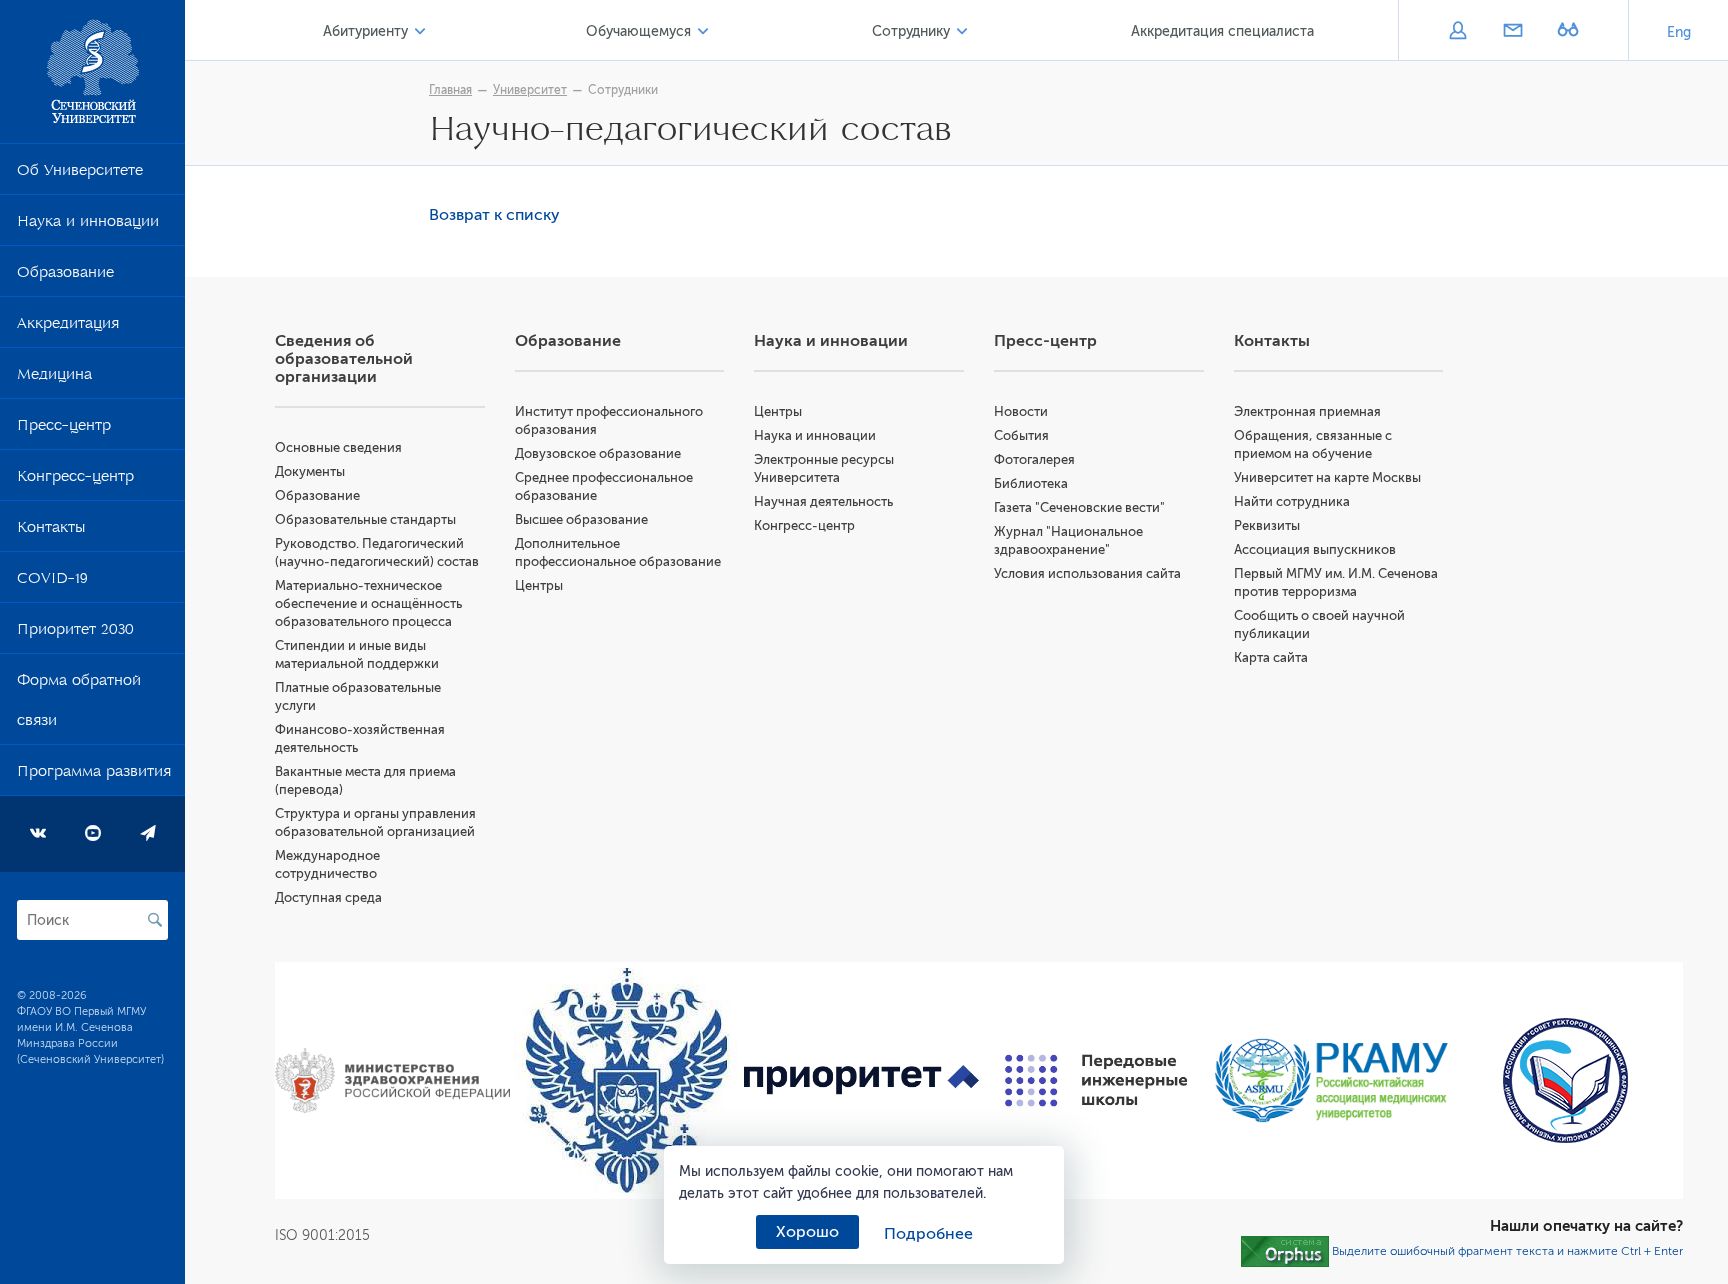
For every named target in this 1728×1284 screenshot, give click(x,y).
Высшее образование (581, 519)
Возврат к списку (494, 215)
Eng (1679, 32)
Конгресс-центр (75, 480)
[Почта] (1512, 32)
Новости (1021, 411)
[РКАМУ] (1331, 1080)
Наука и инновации (88, 225)
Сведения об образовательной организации (344, 359)
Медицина (54, 378)
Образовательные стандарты (365, 519)
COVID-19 (52, 582)
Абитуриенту (365, 31)
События (1021, 435)
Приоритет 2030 (75, 633)
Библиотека (1031, 483)
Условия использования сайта (1087, 573)
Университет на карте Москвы (1327, 477)
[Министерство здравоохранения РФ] (392, 1080)
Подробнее (928, 1234)
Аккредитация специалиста (1222, 31)
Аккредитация (68, 327)
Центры (539, 585)
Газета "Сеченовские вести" (1079, 507)
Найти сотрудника (1292, 501)
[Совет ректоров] (1565, 1080)
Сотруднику (911, 31)
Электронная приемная (1307, 411)
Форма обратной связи (79, 704)
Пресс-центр (64, 429)
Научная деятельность (823, 501)
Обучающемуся (638, 31)
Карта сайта (1271, 657)
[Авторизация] (1457, 32)
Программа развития (94, 775)
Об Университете (80, 174)
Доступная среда (328, 897)
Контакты (51, 531)
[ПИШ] (1096, 1081)
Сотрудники (623, 90)
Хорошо (807, 1232)
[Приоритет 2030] (861, 1080)
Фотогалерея (1034, 459)
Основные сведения (338, 447)
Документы (310, 471)
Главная (450, 90)
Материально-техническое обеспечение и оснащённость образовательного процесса (368, 603)
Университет (530, 90)
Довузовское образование (598, 453)
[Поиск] (155, 920)
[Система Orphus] (1285, 1251)
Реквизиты (1267, 525)
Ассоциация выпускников (1315, 549)
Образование (65, 276)
